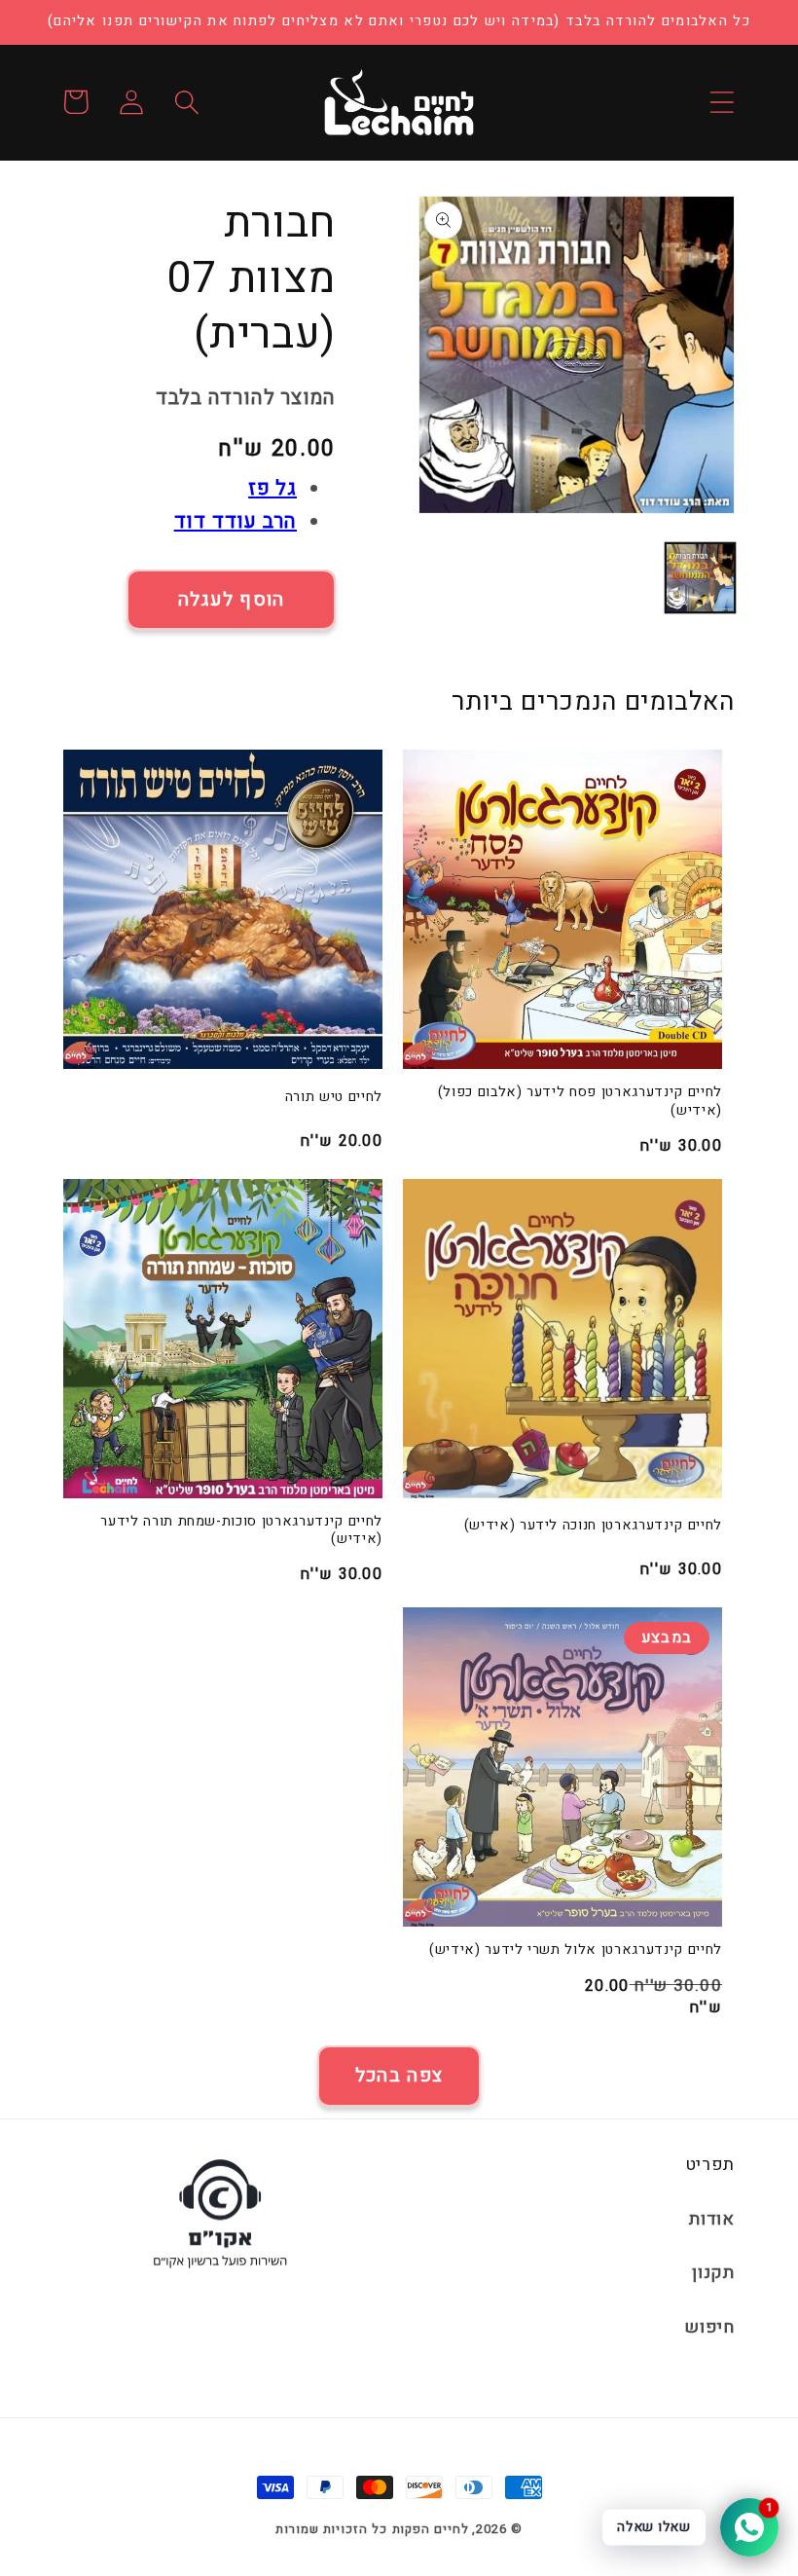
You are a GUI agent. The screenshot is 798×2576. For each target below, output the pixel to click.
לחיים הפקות (431, 2529)
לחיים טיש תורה (334, 1098)
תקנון (713, 2273)
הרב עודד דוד (236, 521)
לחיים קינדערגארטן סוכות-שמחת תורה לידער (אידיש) (241, 1531)
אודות (712, 2219)
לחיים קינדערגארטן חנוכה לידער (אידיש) (593, 1526)
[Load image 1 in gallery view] (701, 578)
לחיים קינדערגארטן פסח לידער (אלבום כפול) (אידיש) (580, 1102)
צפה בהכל (399, 2076)
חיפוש (709, 2327)
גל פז (272, 488)
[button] (722, 102)
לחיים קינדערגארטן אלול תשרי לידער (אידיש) (576, 1950)
